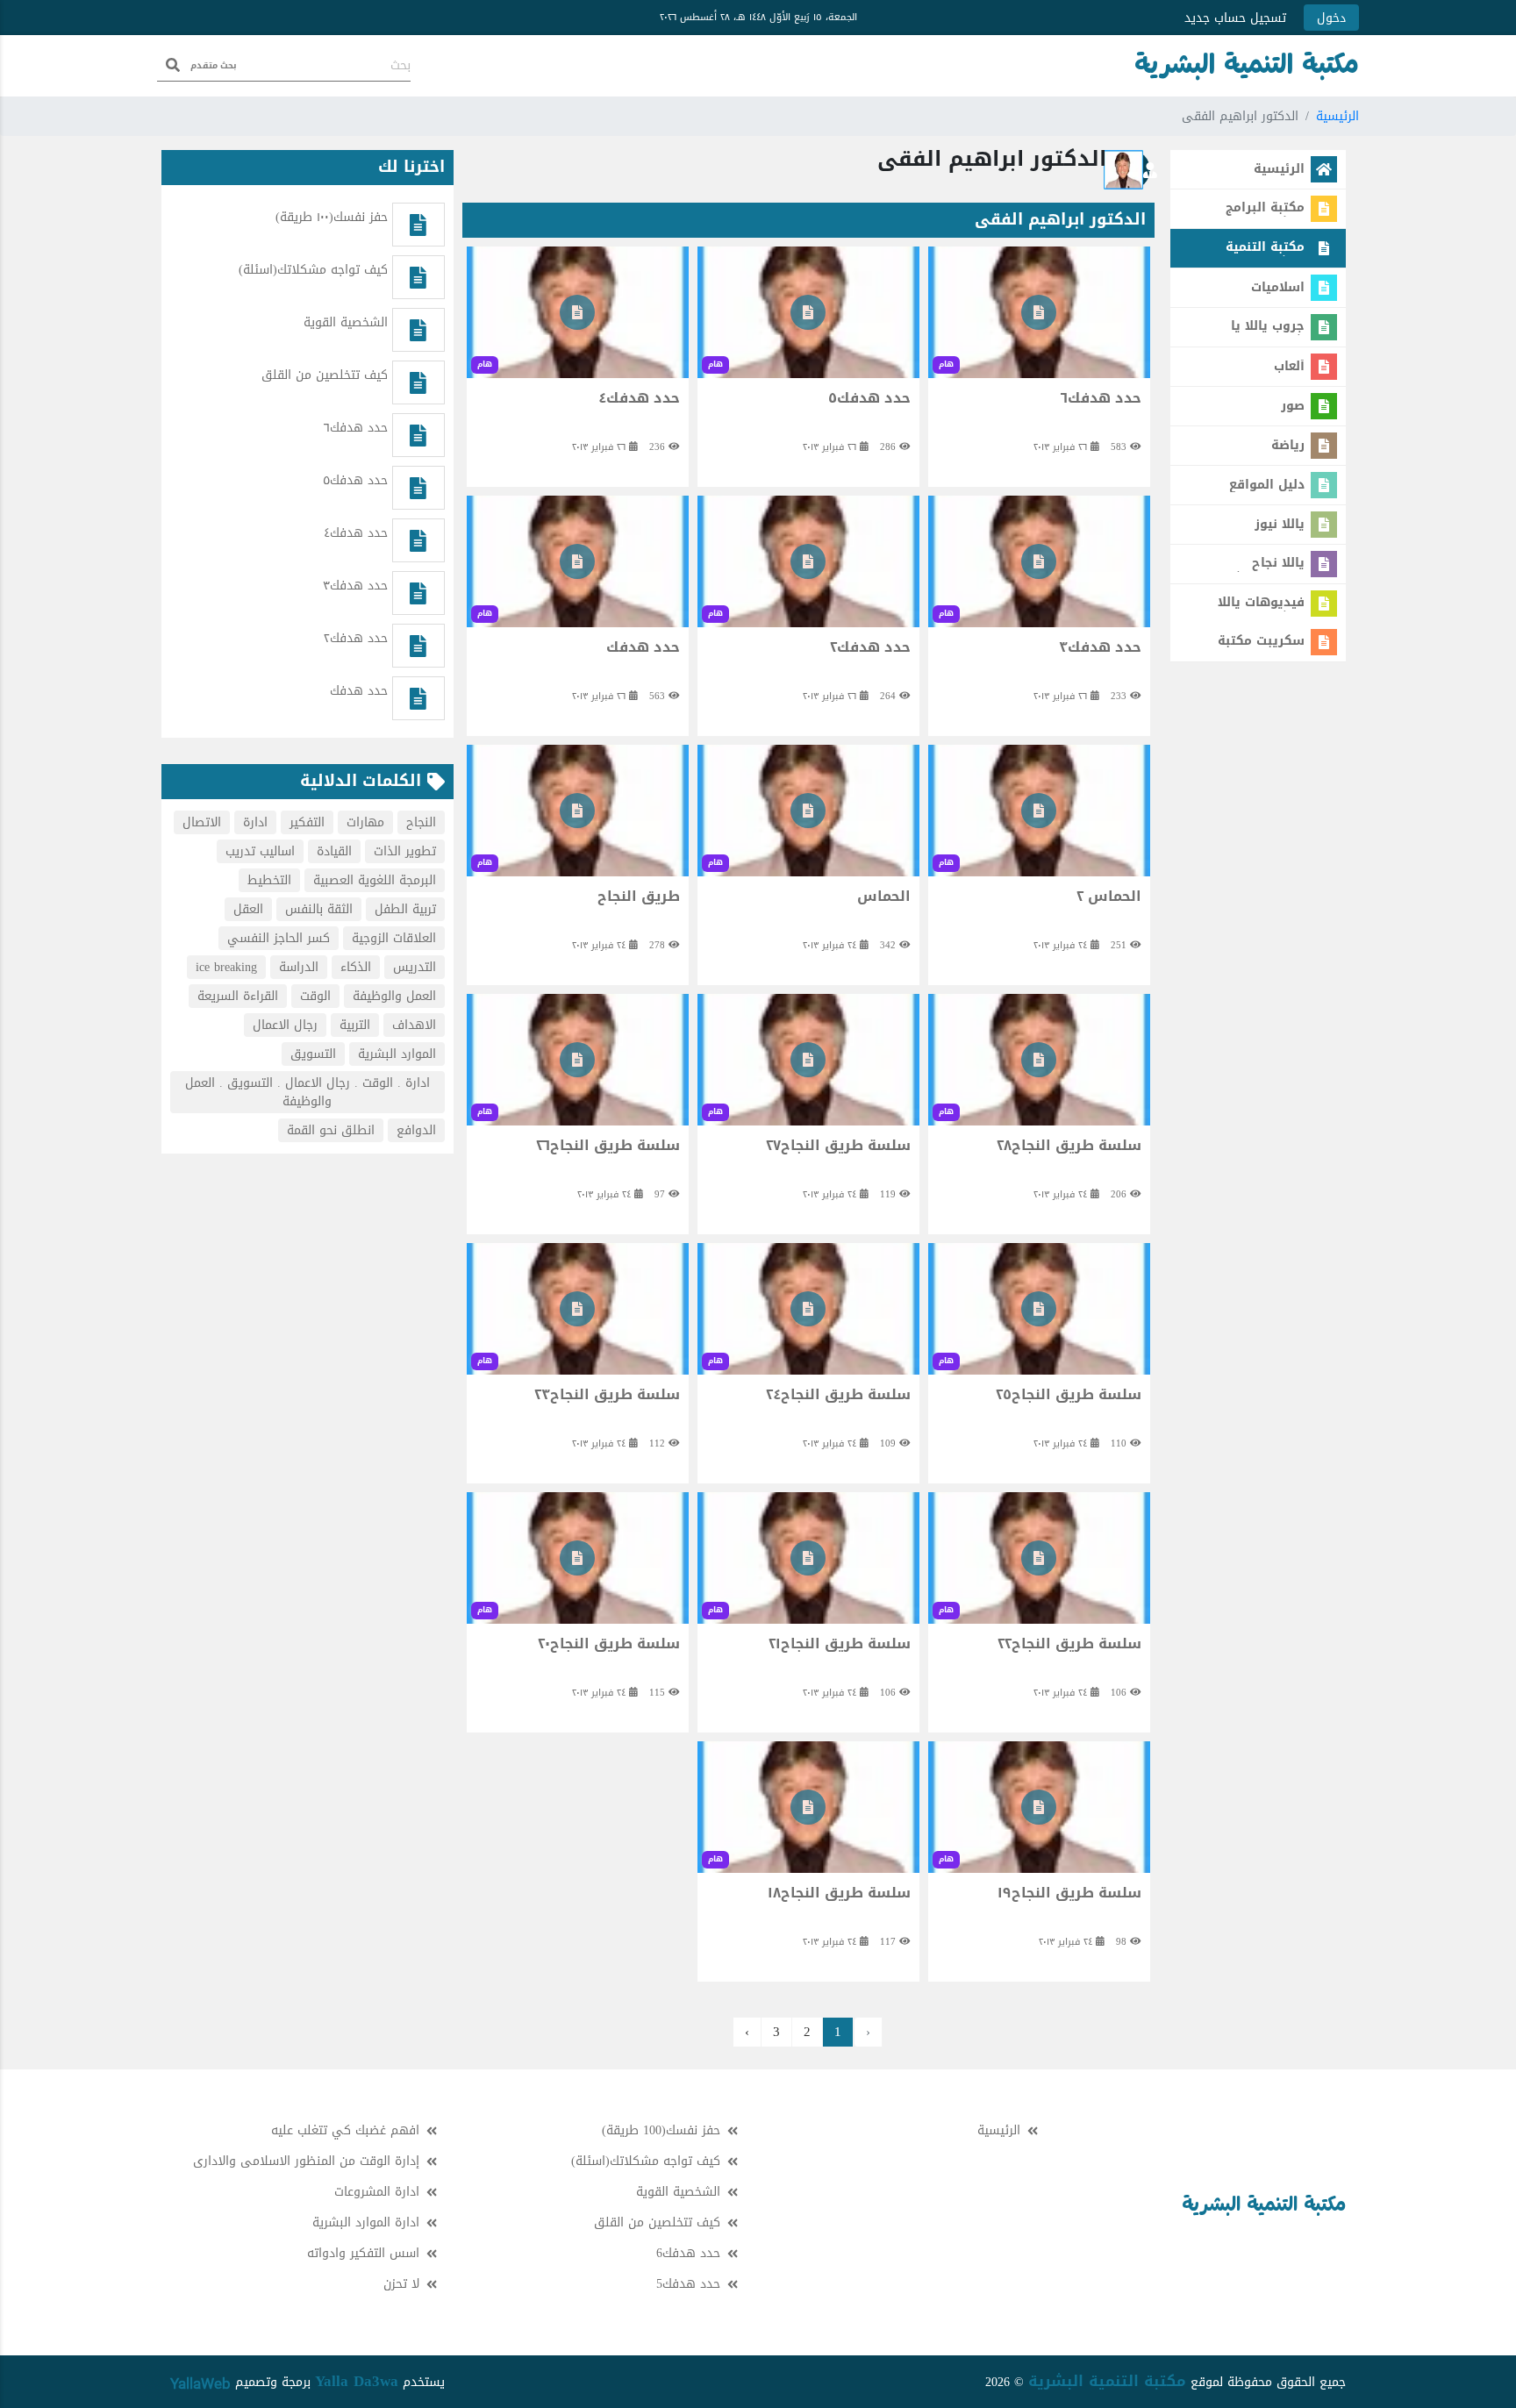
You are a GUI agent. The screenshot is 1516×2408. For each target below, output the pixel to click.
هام (946, 364)
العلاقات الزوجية (394, 938)
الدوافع (416, 1130)
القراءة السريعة (238, 996)
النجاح (421, 822)
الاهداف (414, 1025)
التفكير (307, 822)
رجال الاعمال (285, 1025)
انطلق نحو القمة (331, 1130)
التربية (355, 1025)
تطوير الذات (405, 851)
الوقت (315, 996)
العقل (248, 909)
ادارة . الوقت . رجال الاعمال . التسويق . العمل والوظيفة (307, 1092)
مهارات (365, 822)
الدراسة (299, 967)
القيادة (334, 851)
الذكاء (356, 967)
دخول (1331, 18)
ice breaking (226, 967)
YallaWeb (200, 2383)
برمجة (294, 2382)
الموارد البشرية (397, 1054)
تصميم (250, 2382)
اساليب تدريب (260, 851)
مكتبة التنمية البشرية (1107, 2381)
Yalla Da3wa (357, 2381)
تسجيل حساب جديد (1235, 18)
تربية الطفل (405, 909)
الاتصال (202, 822)
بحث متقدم (214, 65)
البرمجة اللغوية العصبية (375, 880)
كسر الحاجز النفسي (279, 938)
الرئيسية (1337, 116)
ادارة (255, 822)
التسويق (313, 1054)
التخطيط (269, 880)
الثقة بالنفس (319, 909)
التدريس (415, 967)
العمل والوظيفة (394, 996)
